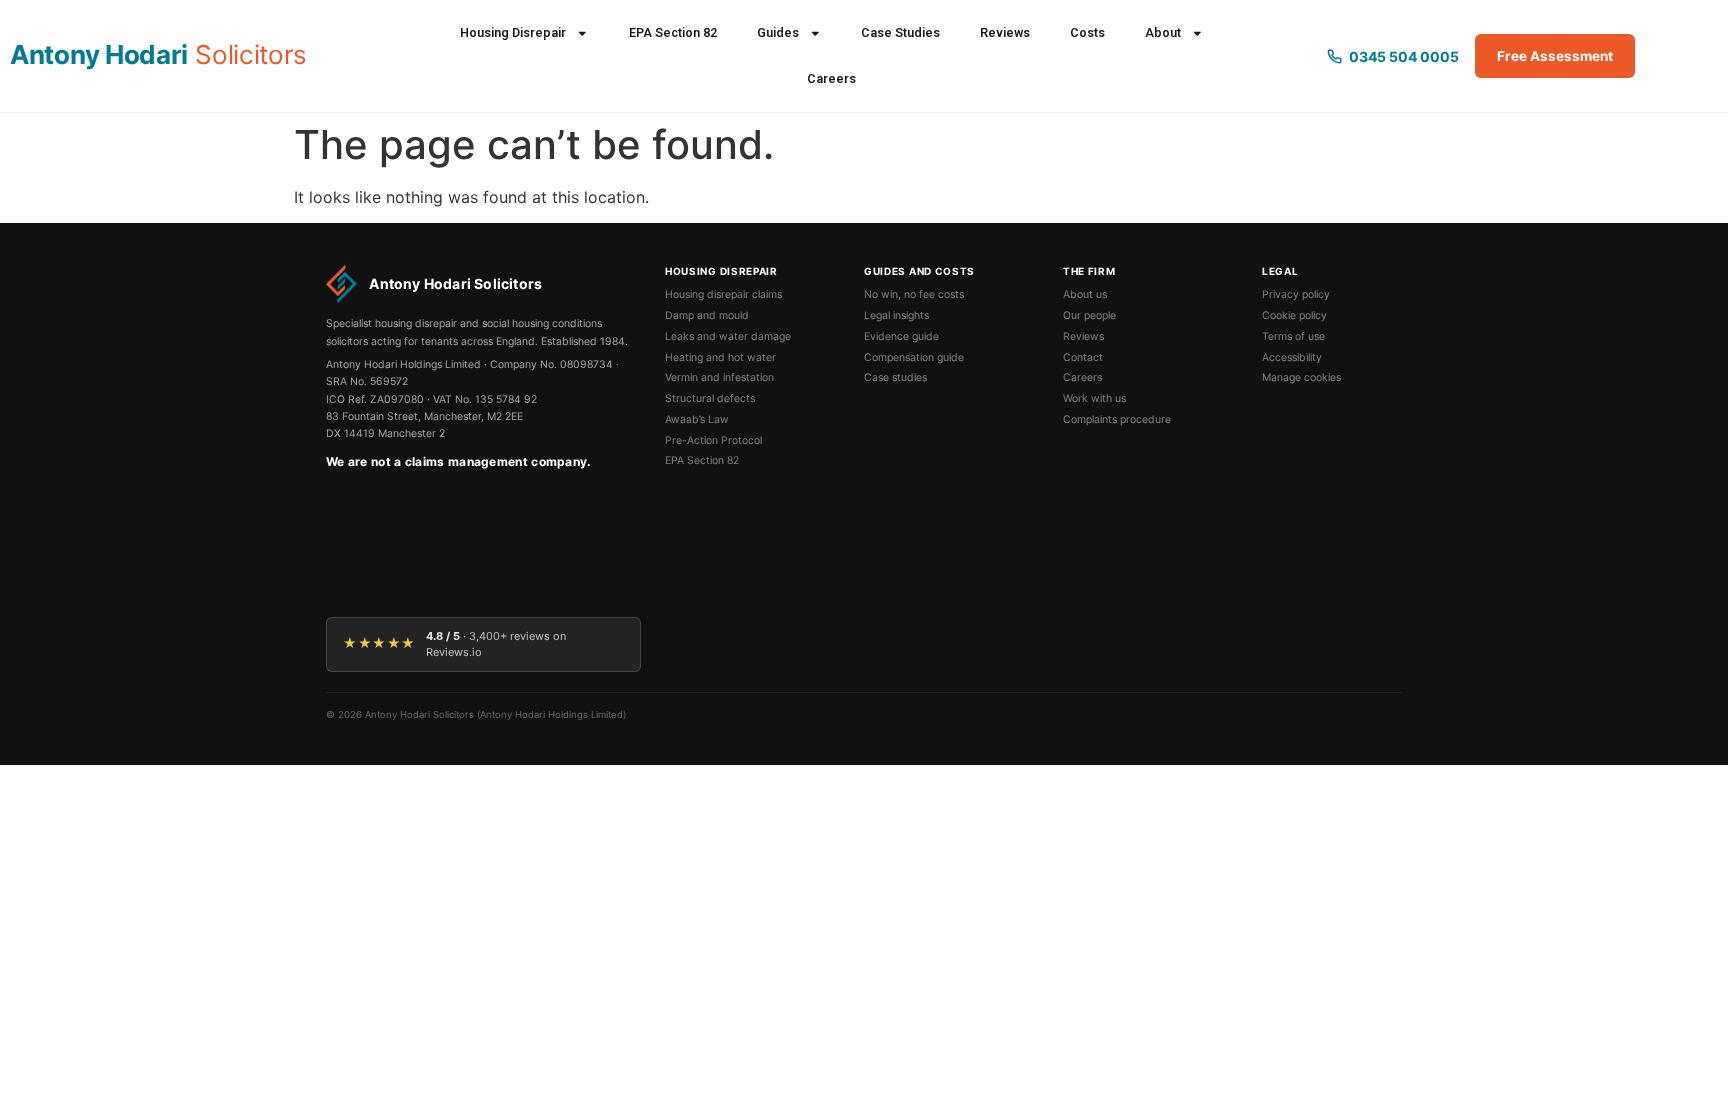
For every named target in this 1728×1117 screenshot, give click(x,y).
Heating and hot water (720, 357)
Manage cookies (1301, 377)
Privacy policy (1296, 294)
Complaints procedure (1117, 419)
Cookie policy (1294, 315)
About (1163, 32)
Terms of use (1293, 336)
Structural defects (710, 398)
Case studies (895, 377)
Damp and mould (707, 315)
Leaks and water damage (728, 336)
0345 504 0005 (1404, 56)
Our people (1089, 315)
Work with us (1094, 398)
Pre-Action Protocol (713, 440)
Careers (831, 78)
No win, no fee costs (914, 294)
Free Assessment (1555, 56)
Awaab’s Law (697, 419)
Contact (1083, 357)
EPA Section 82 (673, 32)
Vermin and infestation (719, 377)
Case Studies (900, 32)
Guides (778, 32)
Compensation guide (914, 357)
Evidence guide (901, 336)
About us (1085, 294)
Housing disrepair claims (723, 294)
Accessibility (1292, 357)
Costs (1087, 32)
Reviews (1005, 32)
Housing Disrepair (513, 32)
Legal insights (896, 315)
